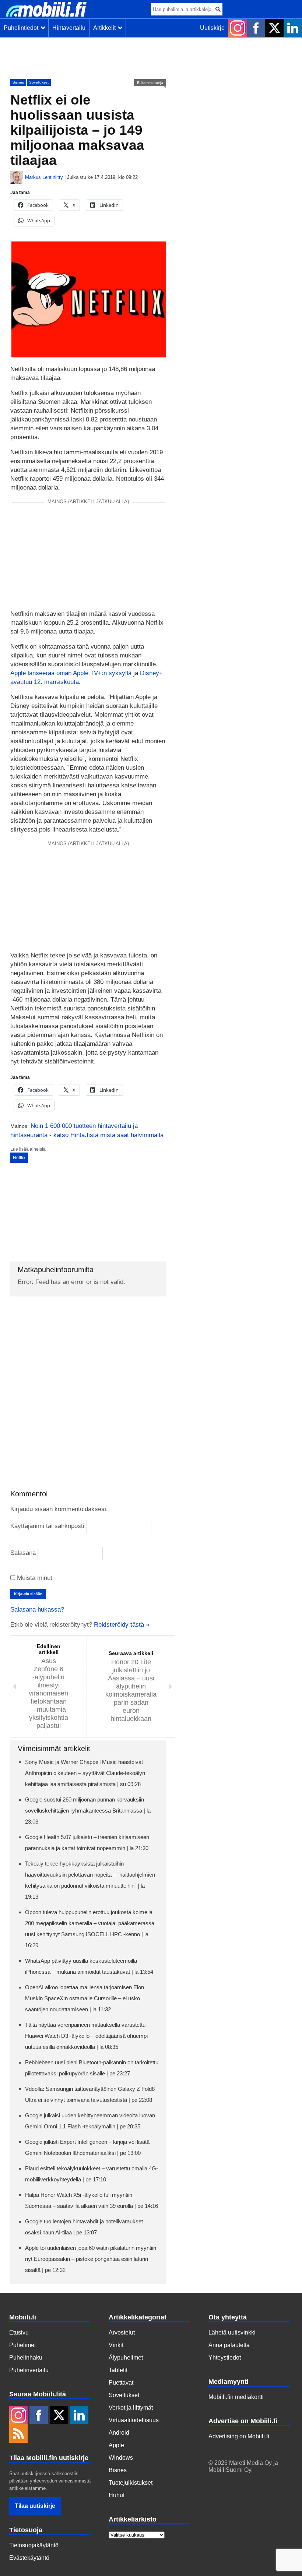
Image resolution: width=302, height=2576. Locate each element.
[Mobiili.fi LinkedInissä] (293, 28)
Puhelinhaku (26, 2358)
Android (119, 2433)
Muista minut (34, 1578)
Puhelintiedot (22, 28)
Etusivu (19, 2332)
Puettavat (121, 2383)
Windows (121, 2458)
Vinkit (116, 2345)
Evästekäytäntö (29, 2558)
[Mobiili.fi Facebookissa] (256, 28)
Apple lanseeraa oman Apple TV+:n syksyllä (71, 673)
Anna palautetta (229, 2345)
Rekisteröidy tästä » (122, 1625)
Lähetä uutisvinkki (232, 2332)
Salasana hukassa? (37, 1610)
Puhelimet (22, 2345)
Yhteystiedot (225, 2358)
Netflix (19, 1158)
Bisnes (18, 82)
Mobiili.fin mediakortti (236, 2397)
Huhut (117, 2495)
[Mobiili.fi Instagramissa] (238, 28)
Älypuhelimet (126, 2358)
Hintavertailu (69, 28)
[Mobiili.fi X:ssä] (274, 28)
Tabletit (118, 2370)
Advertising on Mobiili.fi (239, 2436)
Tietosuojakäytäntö (34, 2545)
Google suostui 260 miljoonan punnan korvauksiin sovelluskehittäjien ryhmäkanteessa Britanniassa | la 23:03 (88, 1811)
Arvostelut (122, 2332)
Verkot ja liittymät (131, 2408)
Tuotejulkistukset (131, 2483)
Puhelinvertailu (29, 2370)
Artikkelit (106, 28)
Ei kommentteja (150, 83)
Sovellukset (39, 82)
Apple (116, 2445)
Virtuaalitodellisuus (134, 2420)
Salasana (23, 1553)
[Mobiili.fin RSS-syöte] (18, 2434)
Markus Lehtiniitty (44, 177)
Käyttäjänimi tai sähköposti (47, 1526)
